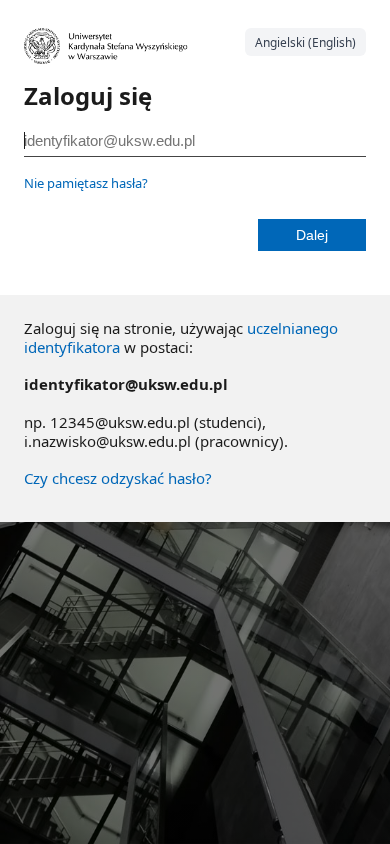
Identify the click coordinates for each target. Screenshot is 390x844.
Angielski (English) (305, 42)
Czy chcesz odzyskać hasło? (118, 478)
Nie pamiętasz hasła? (86, 183)
